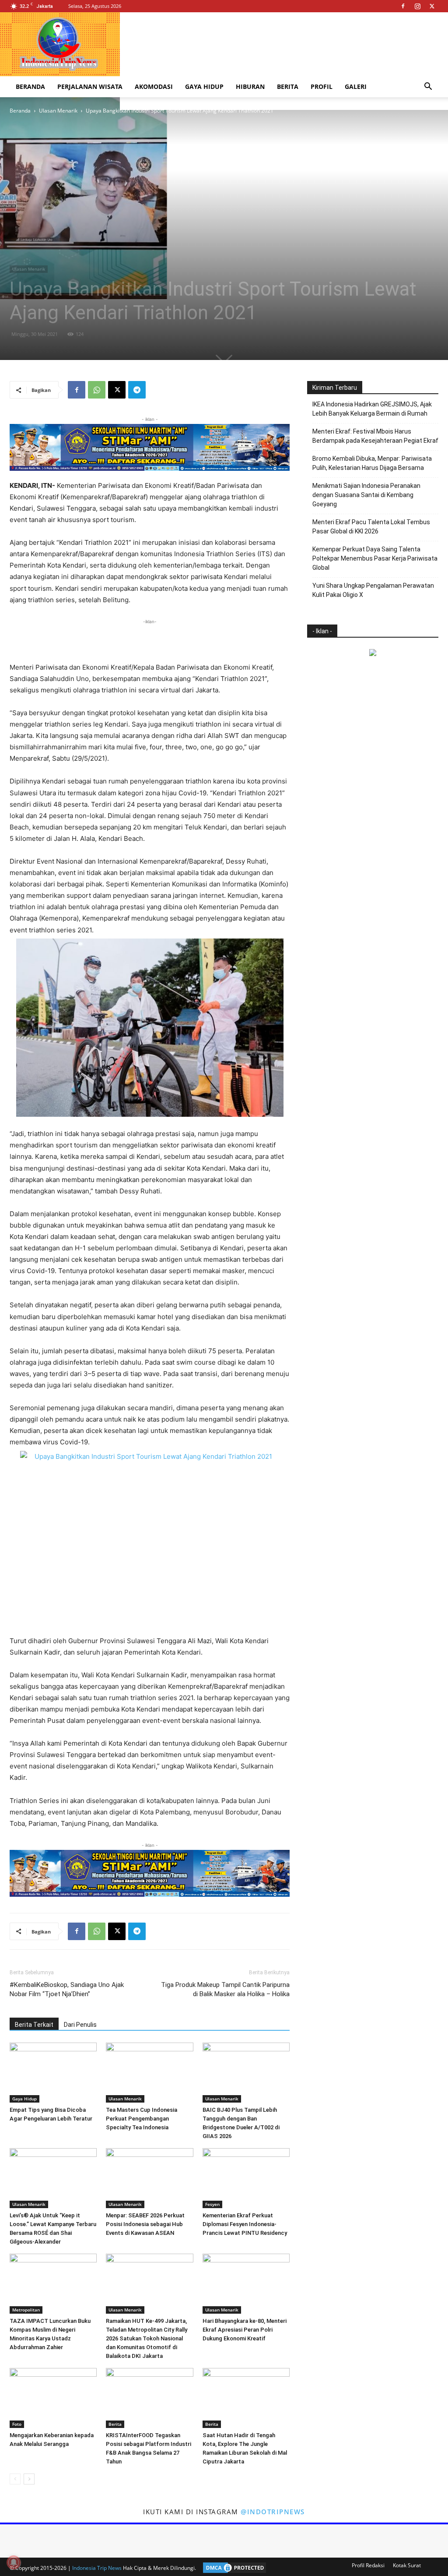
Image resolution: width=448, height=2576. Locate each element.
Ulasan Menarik (58, 111)
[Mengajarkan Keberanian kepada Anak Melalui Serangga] (53, 2398)
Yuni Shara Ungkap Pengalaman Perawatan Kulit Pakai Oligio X (373, 590)
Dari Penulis (80, 2025)
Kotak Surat (407, 2565)
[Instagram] (417, 6)
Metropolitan (26, 2310)
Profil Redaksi (368, 2565)
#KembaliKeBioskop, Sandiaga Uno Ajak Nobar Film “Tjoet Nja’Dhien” (67, 1989)
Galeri (356, 86)
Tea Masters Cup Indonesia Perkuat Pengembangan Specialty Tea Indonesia (142, 2119)
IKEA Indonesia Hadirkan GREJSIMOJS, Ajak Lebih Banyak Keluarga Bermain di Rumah (372, 409)
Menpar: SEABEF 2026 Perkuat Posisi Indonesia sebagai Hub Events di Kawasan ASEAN (145, 2224)
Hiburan (250, 86)
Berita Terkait (34, 2025)
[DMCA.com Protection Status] (232, 2568)
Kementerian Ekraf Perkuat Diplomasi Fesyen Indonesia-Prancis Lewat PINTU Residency (245, 2224)
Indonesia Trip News (97, 2568)
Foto (17, 2424)
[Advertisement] (150, 639)
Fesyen (212, 2204)
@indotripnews (273, 2512)
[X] (432, 6)
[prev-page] (15, 2479)
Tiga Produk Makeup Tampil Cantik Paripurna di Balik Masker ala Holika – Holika (225, 1989)
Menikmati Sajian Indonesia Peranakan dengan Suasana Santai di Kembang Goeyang (366, 495)
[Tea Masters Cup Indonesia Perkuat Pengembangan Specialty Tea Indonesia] (149, 2073)
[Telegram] (137, 390)
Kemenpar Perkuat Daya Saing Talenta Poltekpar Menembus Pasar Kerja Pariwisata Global (375, 558)
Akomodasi (154, 86)
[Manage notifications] (14, 2562)
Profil (322, 86)
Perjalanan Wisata (90, 86)
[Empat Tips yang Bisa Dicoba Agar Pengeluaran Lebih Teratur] (53, 2073)
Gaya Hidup (204, 86)
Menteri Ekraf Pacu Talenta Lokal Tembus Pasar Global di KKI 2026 (371, 527)
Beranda (30, 86)
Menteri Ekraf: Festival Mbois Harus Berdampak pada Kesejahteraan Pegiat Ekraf (375, 436)
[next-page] (29, 2479)
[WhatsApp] (97, 390)
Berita (288, 86)
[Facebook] (403, 6)
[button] (428, 87)
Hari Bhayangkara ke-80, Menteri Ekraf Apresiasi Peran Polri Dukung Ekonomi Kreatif (245, 2330)
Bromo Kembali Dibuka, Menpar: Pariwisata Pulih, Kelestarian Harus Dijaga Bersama (372, 463)
